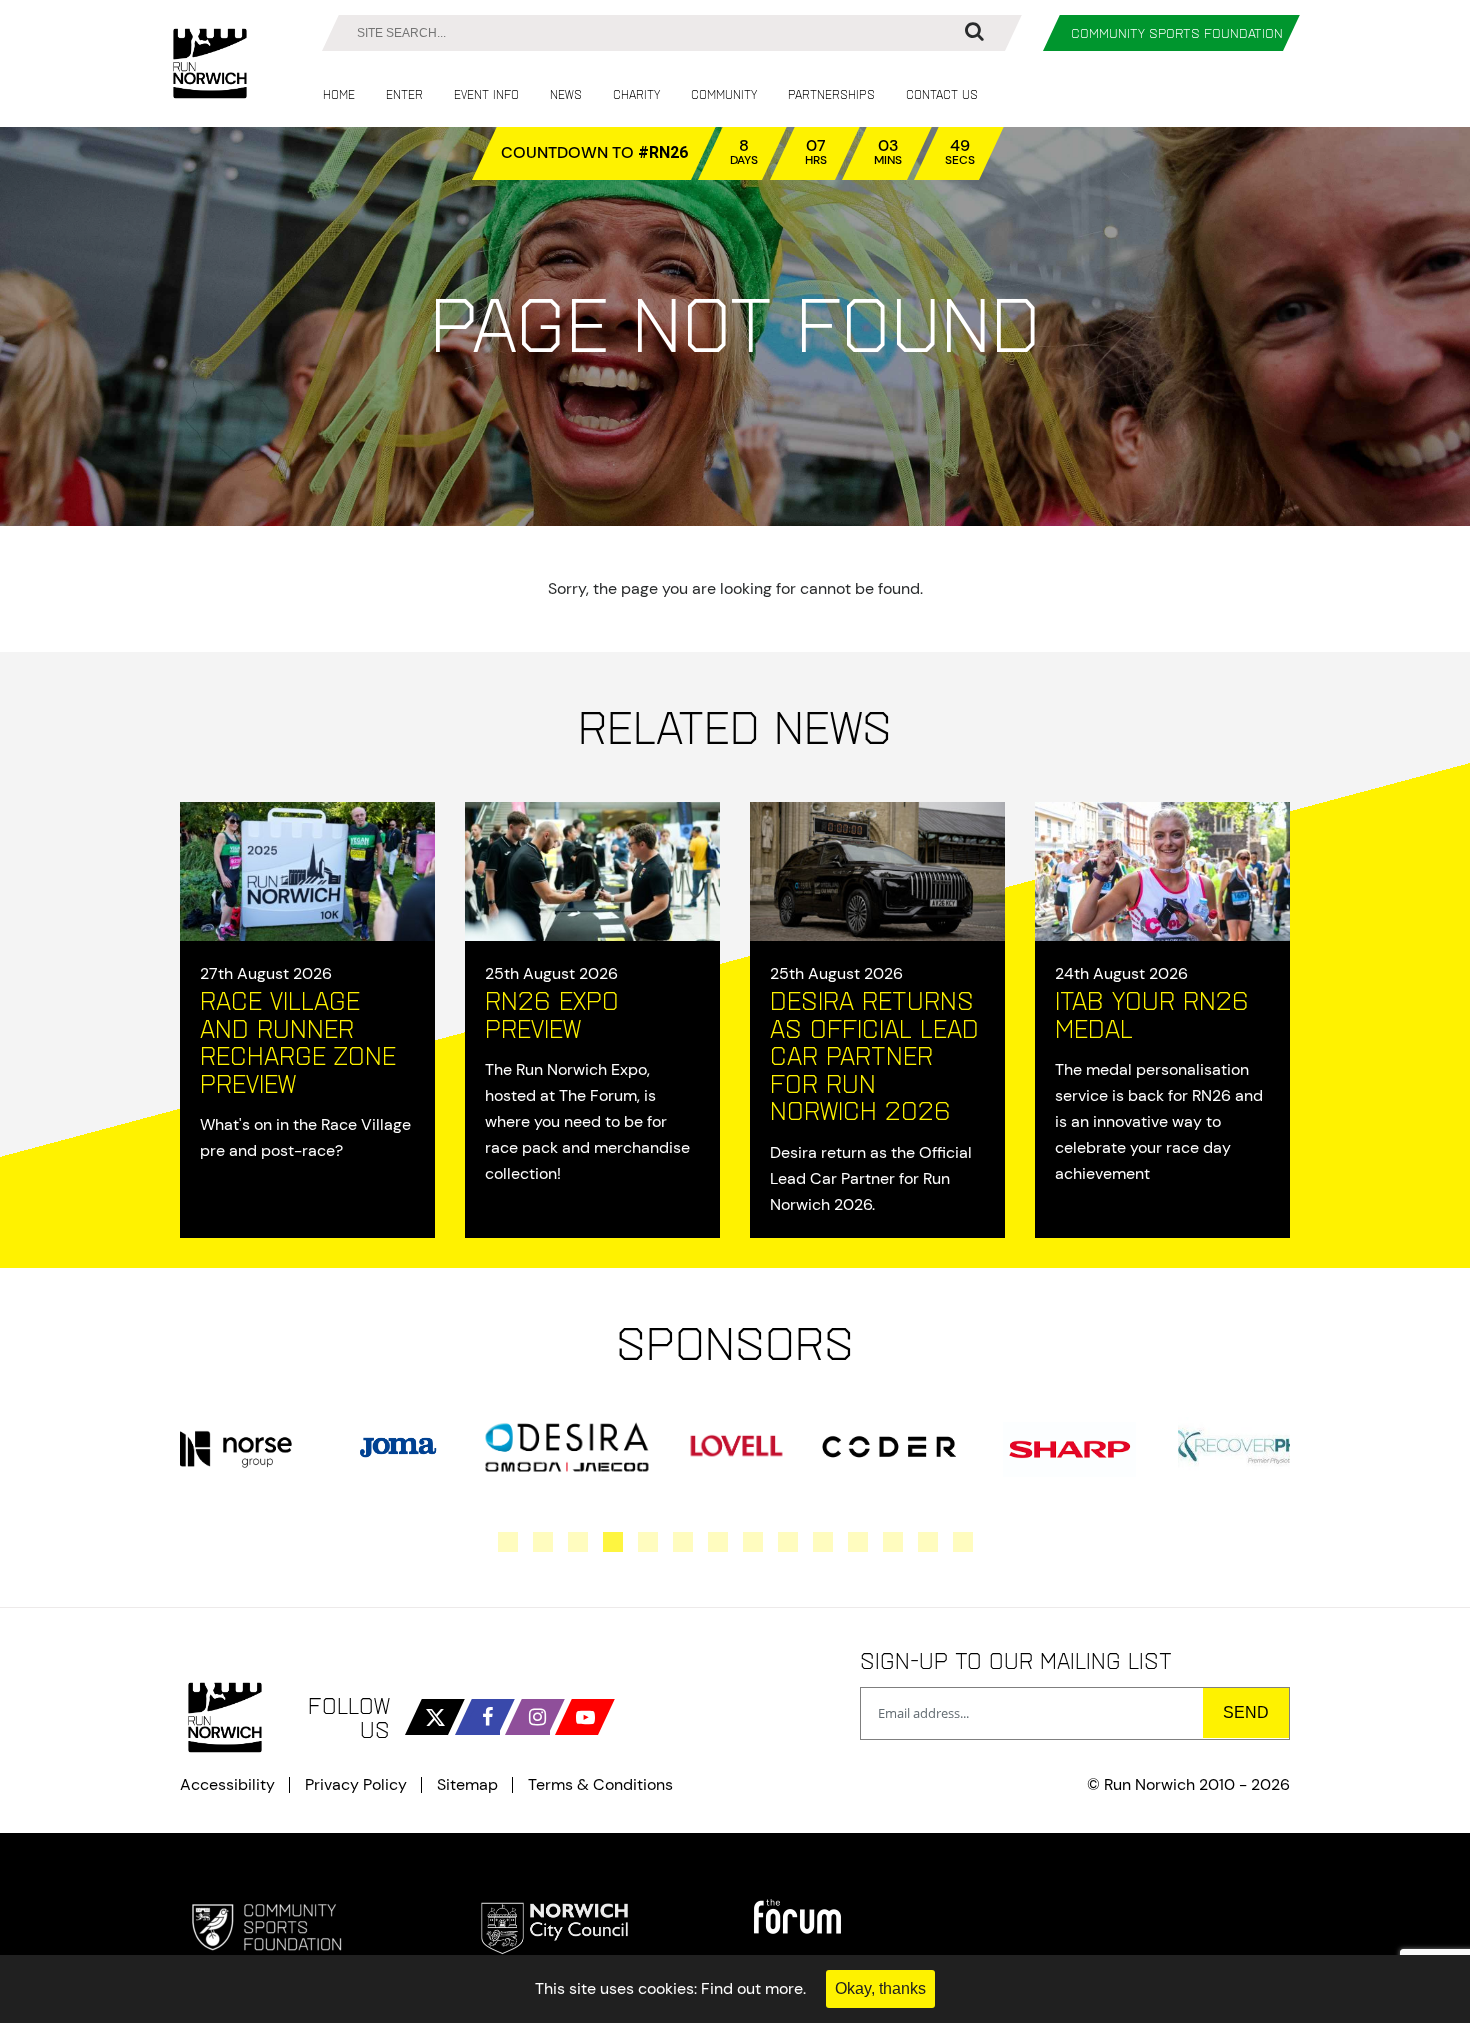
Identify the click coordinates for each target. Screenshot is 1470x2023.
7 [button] (718, 1542)
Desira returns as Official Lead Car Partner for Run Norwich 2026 (874, 1055)
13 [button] (928, 1542)
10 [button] (823, 1542)
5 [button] (648, 1542)
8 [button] (753, 1542)
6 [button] (683, 1542)
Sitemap (467, 1785)
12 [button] (893, 1542)
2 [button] (543, 1542)
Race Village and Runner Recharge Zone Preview (298, 1041)
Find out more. (753, 1988)
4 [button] (613, 1542)
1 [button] (508, 1542)
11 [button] (858, 1542)
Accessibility (227, 1785)
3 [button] (578, 1542)
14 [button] (963, 1542)
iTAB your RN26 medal (1152, 1014)
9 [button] (788, 1542)
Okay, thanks (880, 1988)
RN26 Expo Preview (552, 1014)
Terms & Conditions (600, 1785)
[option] (235, 1447)
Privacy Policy (356, 1785)
